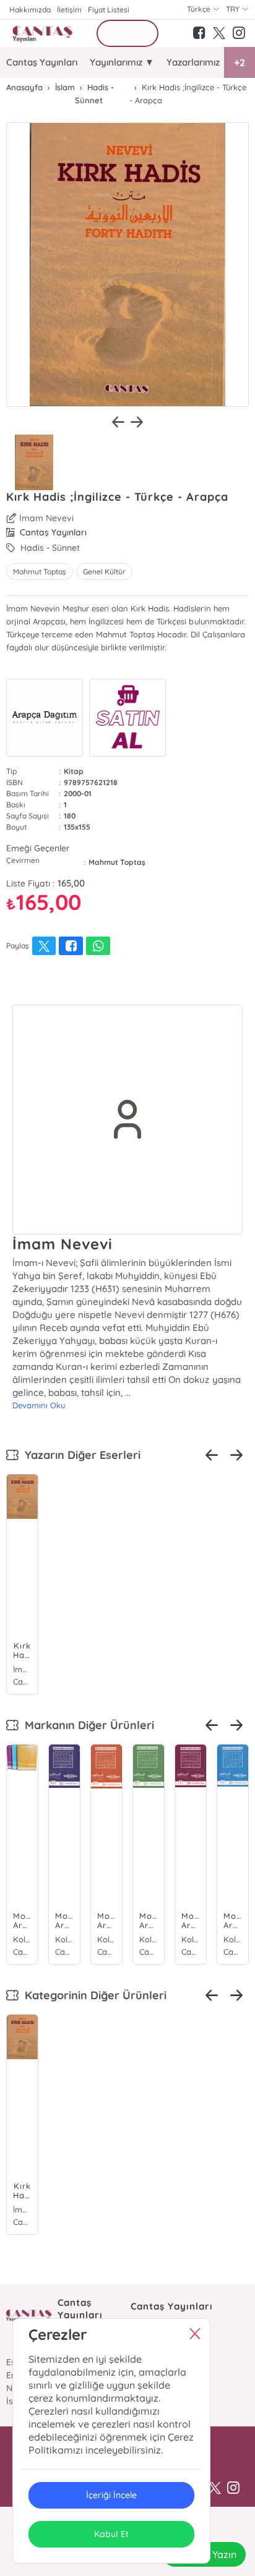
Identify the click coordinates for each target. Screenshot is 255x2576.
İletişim (69, 10)
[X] (215, 2488)
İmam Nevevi (46, 518)
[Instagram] (233, 2488)
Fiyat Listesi (109, 10)
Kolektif (22, 1939)
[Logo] (43, 33)
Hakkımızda (30, 10)
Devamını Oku (39, 1405)
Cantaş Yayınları (42, 62)
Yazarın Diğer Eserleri (80, 1455)
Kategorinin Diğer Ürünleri (93, 1995)
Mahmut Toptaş (40, 572)
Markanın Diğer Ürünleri (86, 1725)
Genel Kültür (104, 572)
